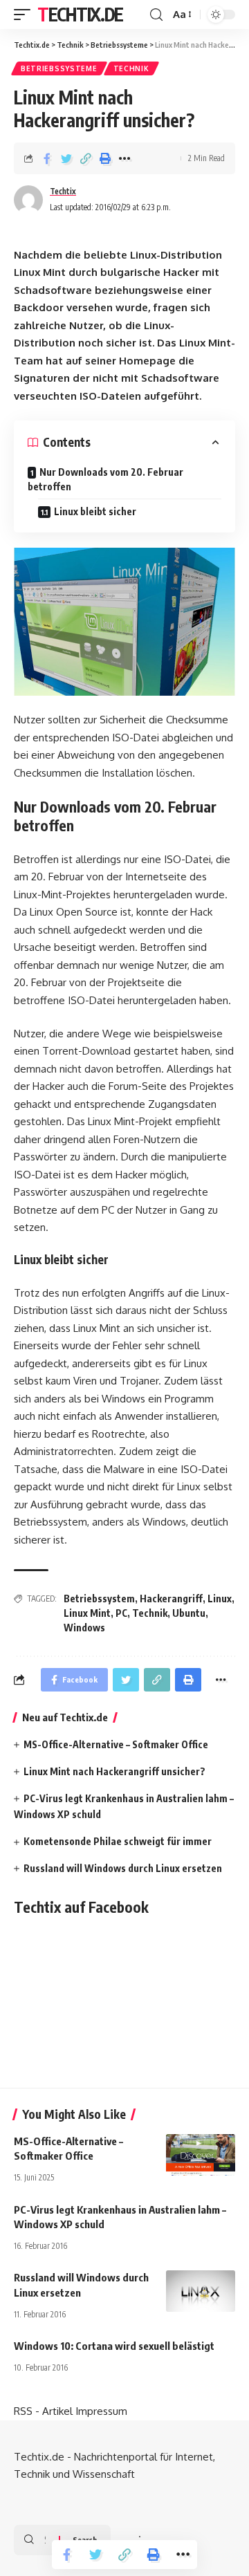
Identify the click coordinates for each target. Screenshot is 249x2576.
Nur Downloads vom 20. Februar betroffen (105, 479)
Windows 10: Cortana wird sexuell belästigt (114, 2346)
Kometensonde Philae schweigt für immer (118, 1841)
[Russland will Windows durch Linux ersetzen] (201, 2291)
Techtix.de (80, 14)
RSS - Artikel (43, 2411)
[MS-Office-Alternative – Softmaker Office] (201, 2155)
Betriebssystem (99, 1599)
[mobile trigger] (26, 15)
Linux (220, 1599)
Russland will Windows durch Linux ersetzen (123, 1868)
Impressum (101, 2411)
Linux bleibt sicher (95, 511)
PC (121, 1613)
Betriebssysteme (59, 68)
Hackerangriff (171, 1599)
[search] (156, 15)
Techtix (63, 191)
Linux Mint (87, 1613)
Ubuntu (189, 1613)
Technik (131, 68)
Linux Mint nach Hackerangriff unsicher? (114, 1771)
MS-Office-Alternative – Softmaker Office (116, 1744)
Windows (84, 1628)
